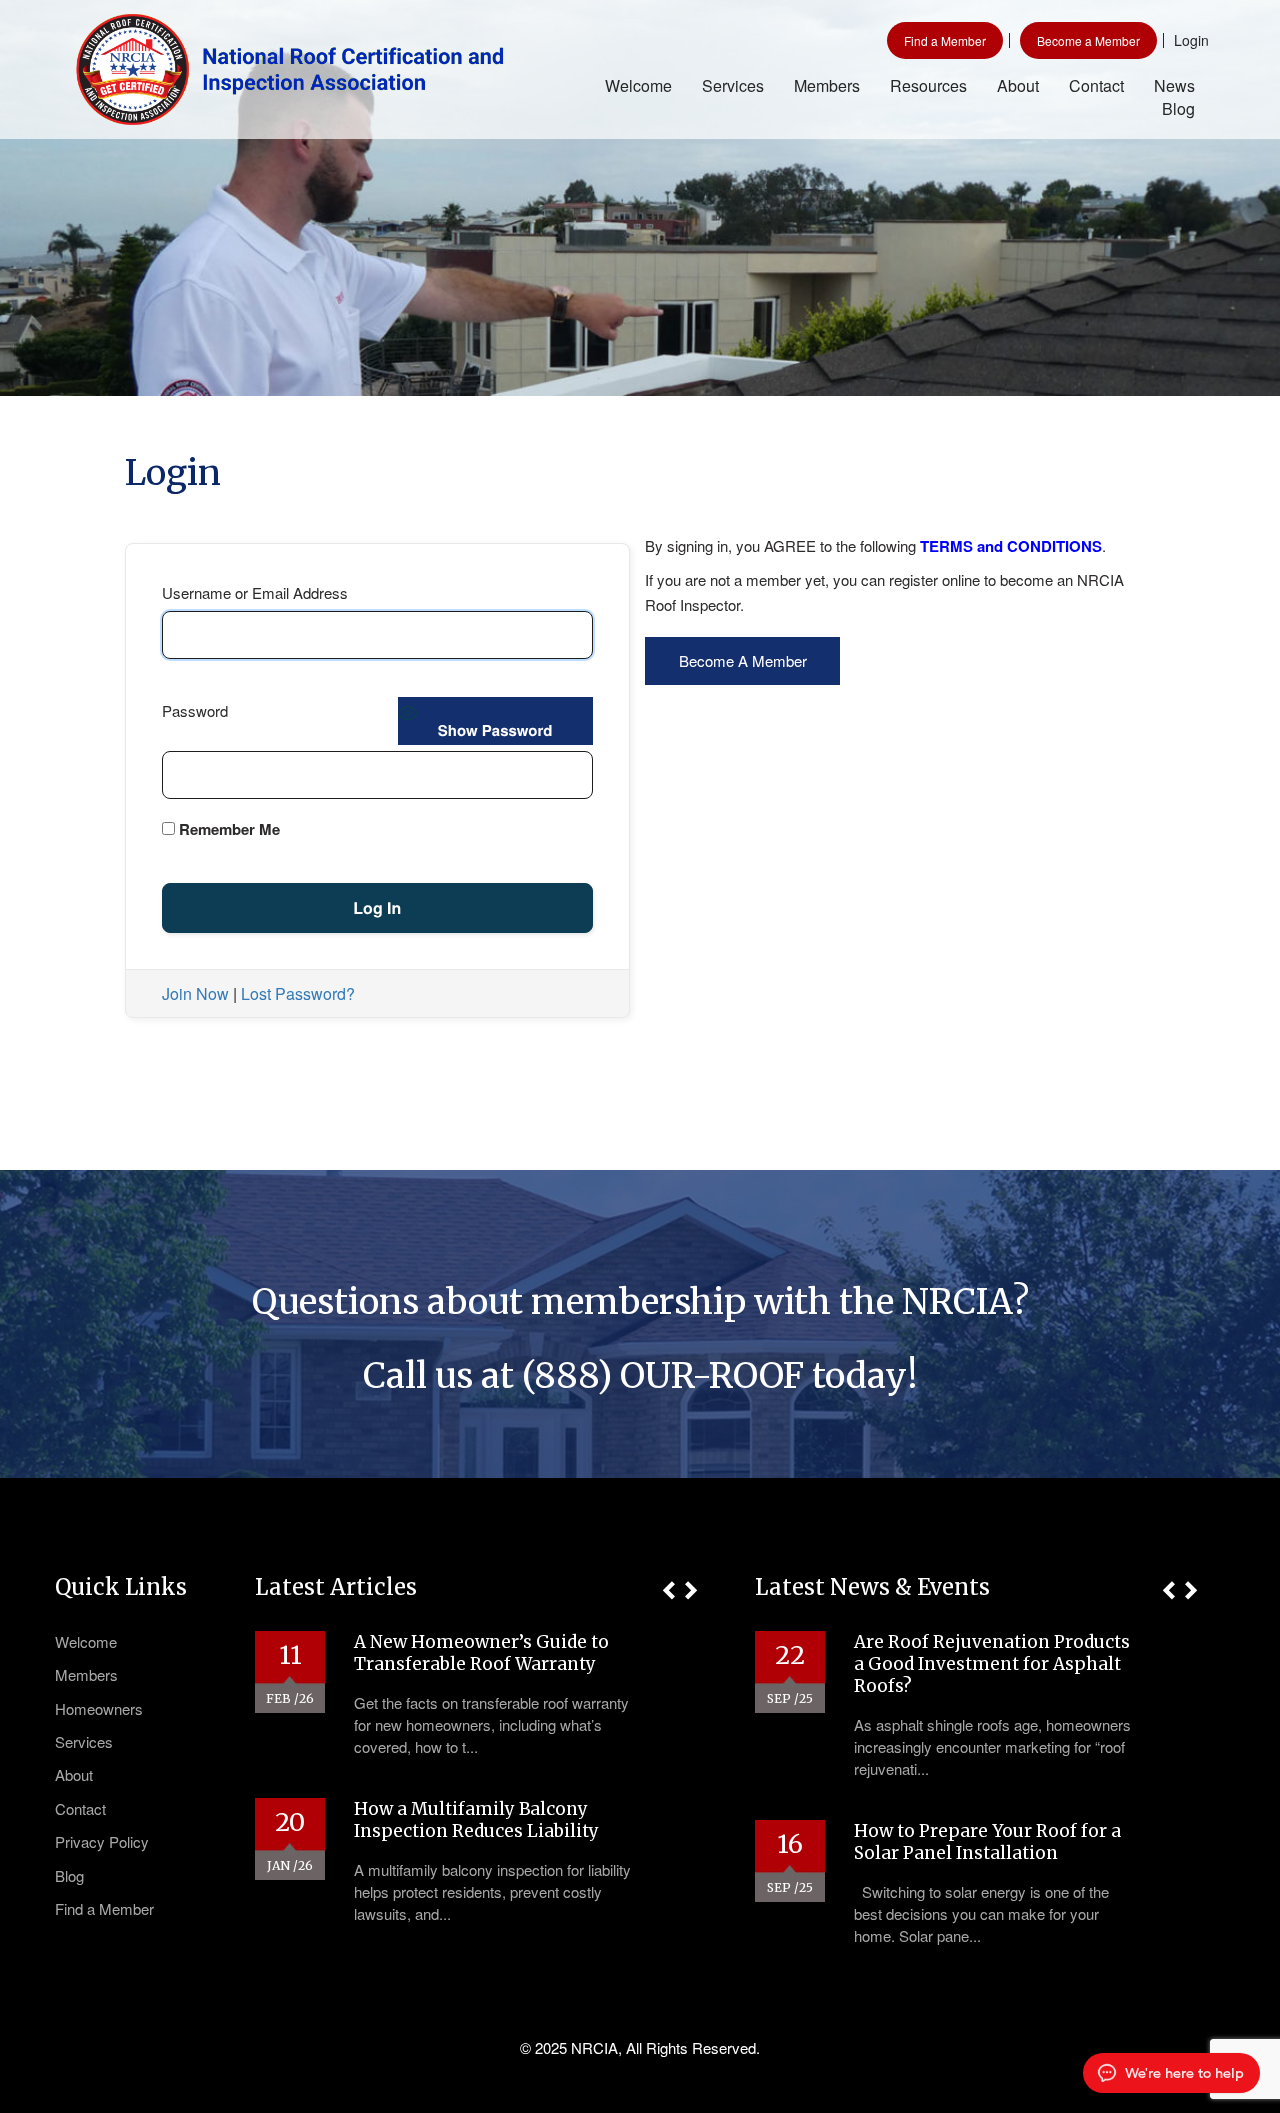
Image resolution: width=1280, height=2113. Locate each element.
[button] (668, 1590)
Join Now (195, 993)
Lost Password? (298, 993)
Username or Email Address (255, 592)
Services (733, 85)
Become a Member (1088, 40)
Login (1191, 40)
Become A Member (743, 660)
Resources (928, 85)
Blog (1178, 108)
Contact (1096, 85)
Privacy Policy (102, 1841)
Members (827, 85)
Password (195, 710)
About (1018, 85)
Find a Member (945, 40)
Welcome (638, 85)
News (1174, 85)
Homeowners (99, 1708)
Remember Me (227, 829)
